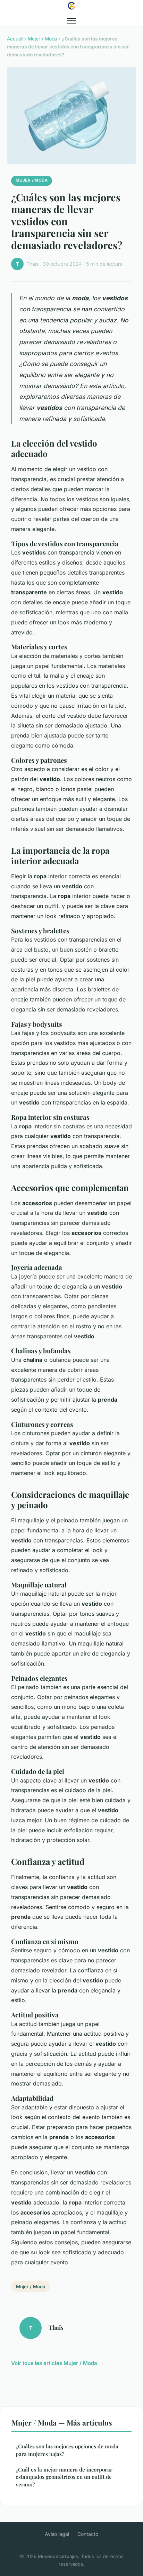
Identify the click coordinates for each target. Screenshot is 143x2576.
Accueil (15, 39)
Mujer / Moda (43, 39)
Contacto (88, 2534)
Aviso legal (57, 2534)
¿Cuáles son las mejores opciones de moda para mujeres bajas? (67, 2450)
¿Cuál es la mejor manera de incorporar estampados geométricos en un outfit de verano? (64, 2477)
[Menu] (71, 21)
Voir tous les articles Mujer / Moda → (57, 2363)
